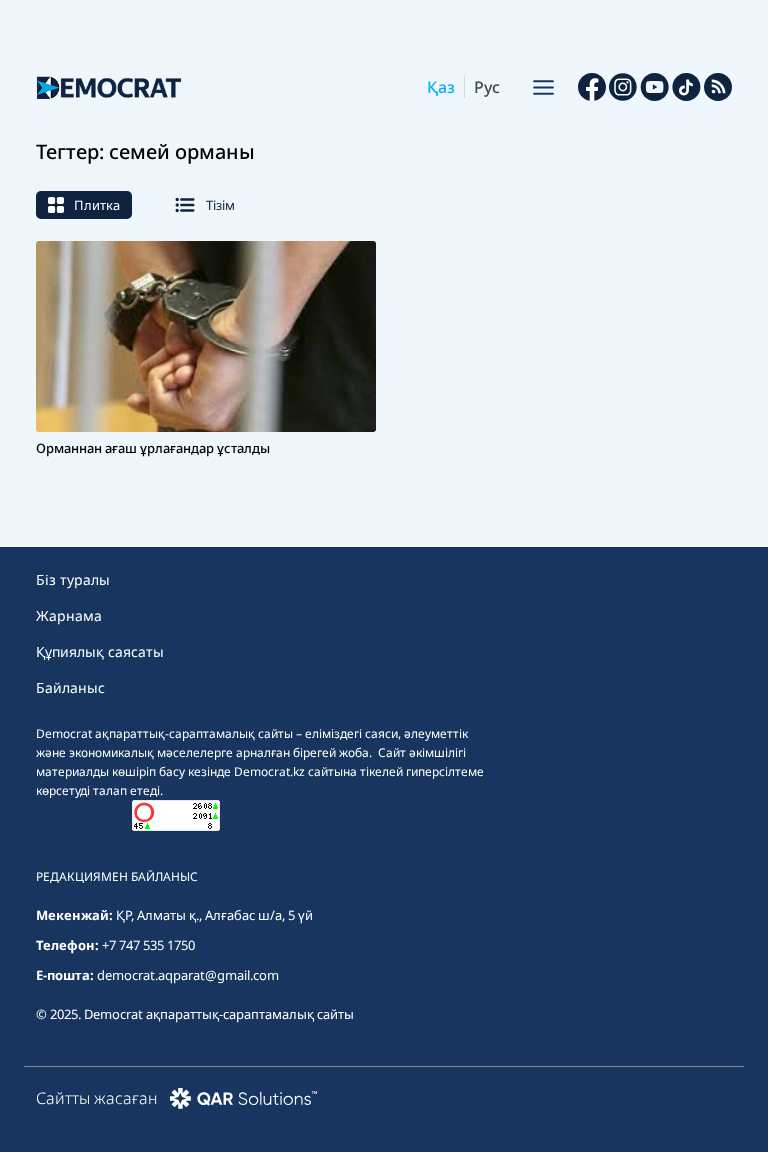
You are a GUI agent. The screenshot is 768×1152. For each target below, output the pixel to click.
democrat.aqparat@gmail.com (188, 975)
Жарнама (69, 615)
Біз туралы (73, 579)
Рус (487, 87)
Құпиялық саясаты (100, 651)
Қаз (441, 87)
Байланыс (70, 687)
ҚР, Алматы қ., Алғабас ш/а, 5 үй (214, 915)
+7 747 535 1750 (148, 945)
